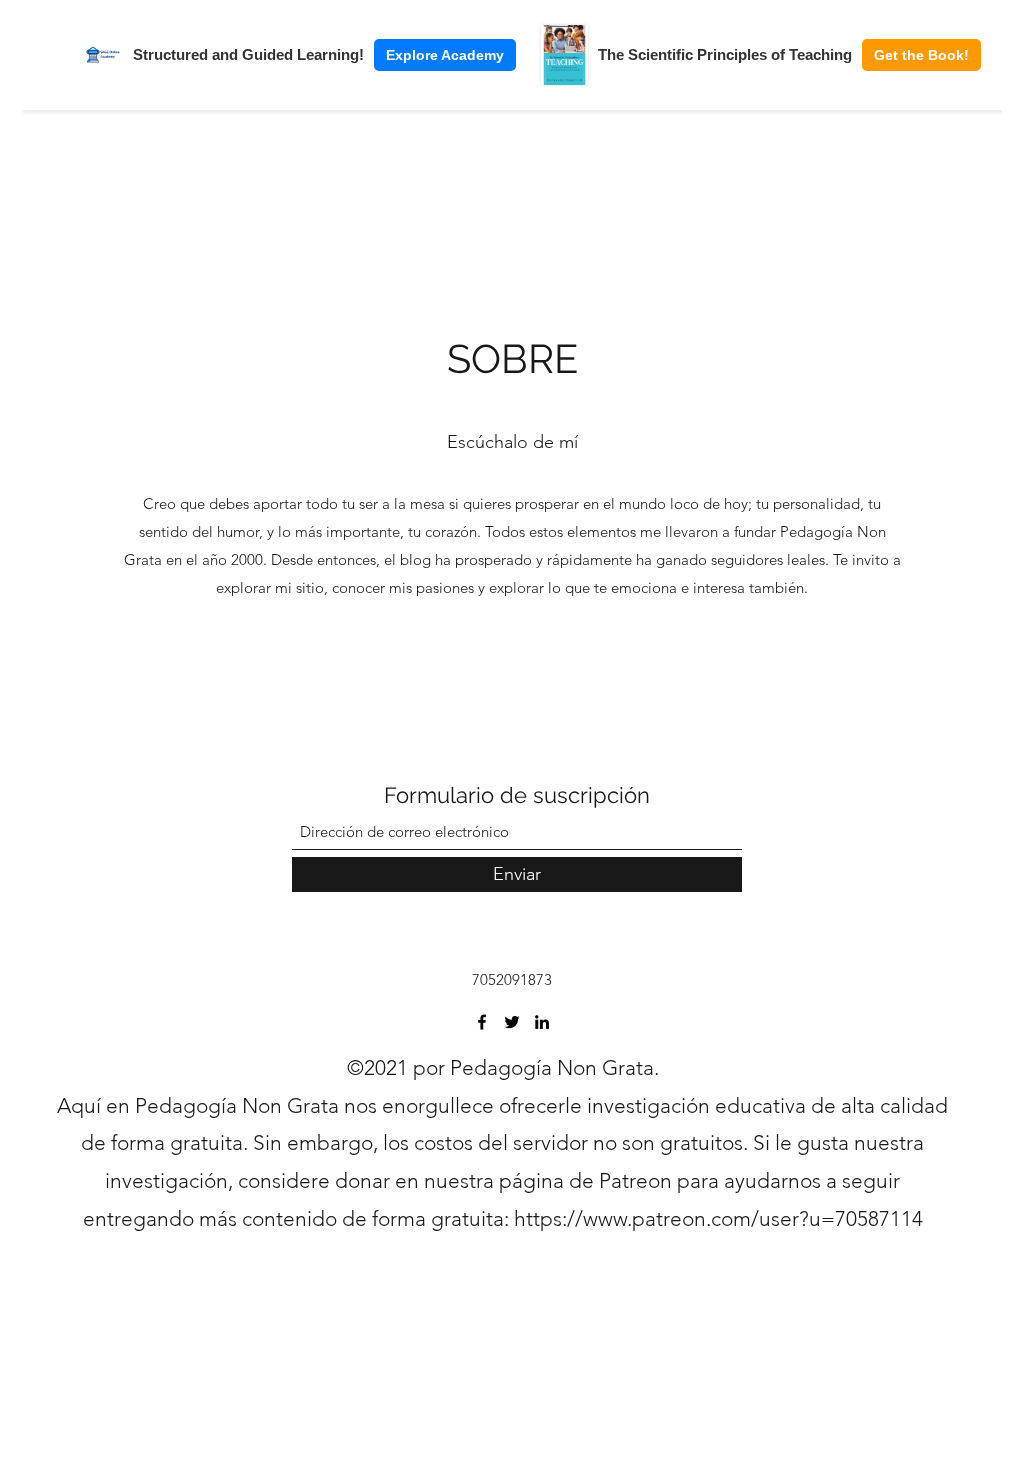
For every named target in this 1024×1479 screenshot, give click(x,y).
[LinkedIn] (542, 1022)
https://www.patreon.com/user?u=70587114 (718, 1218)
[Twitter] (512, 1022)
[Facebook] (482, 1022)
